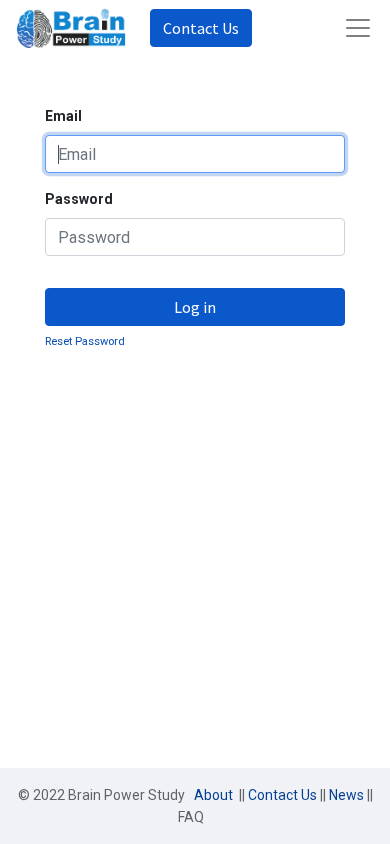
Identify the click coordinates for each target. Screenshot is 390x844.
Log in (195, 307)
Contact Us (201, 28)
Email (63, 116)
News (346, 795)
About (215, 795)
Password (79, 199)
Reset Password (85, 341)
